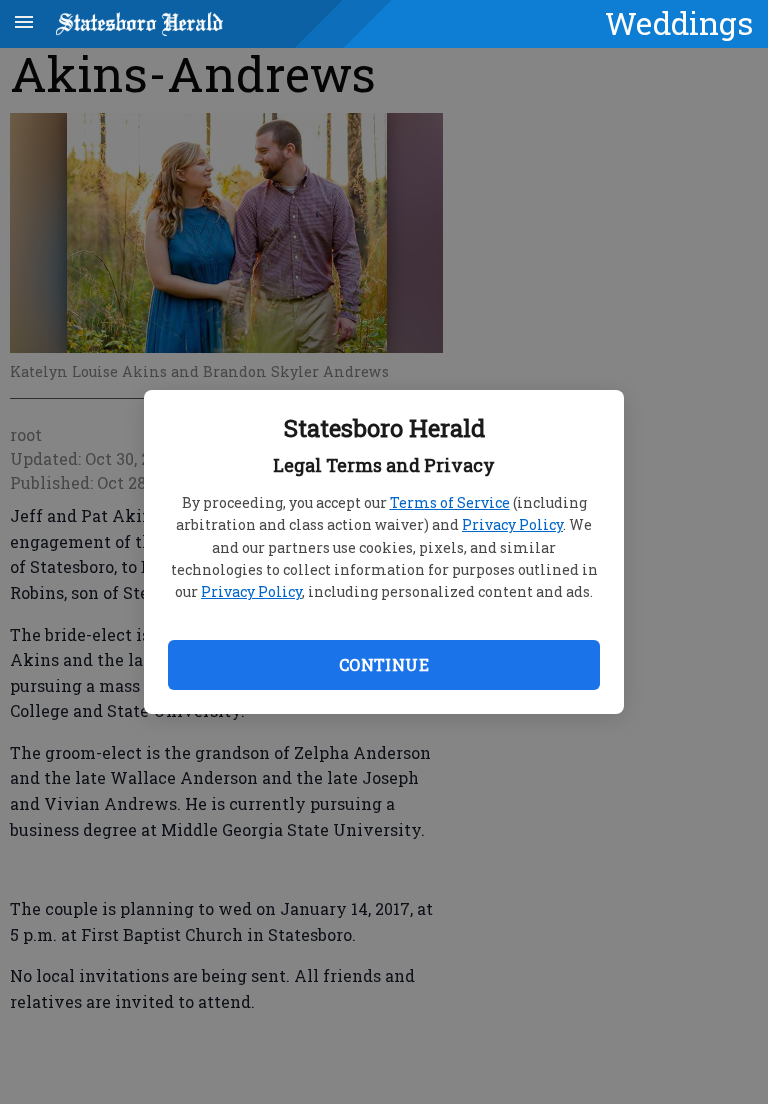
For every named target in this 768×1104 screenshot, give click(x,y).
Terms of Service (450, 502)
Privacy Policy (512, 524)
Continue (384, 664)
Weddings (679, 23)
